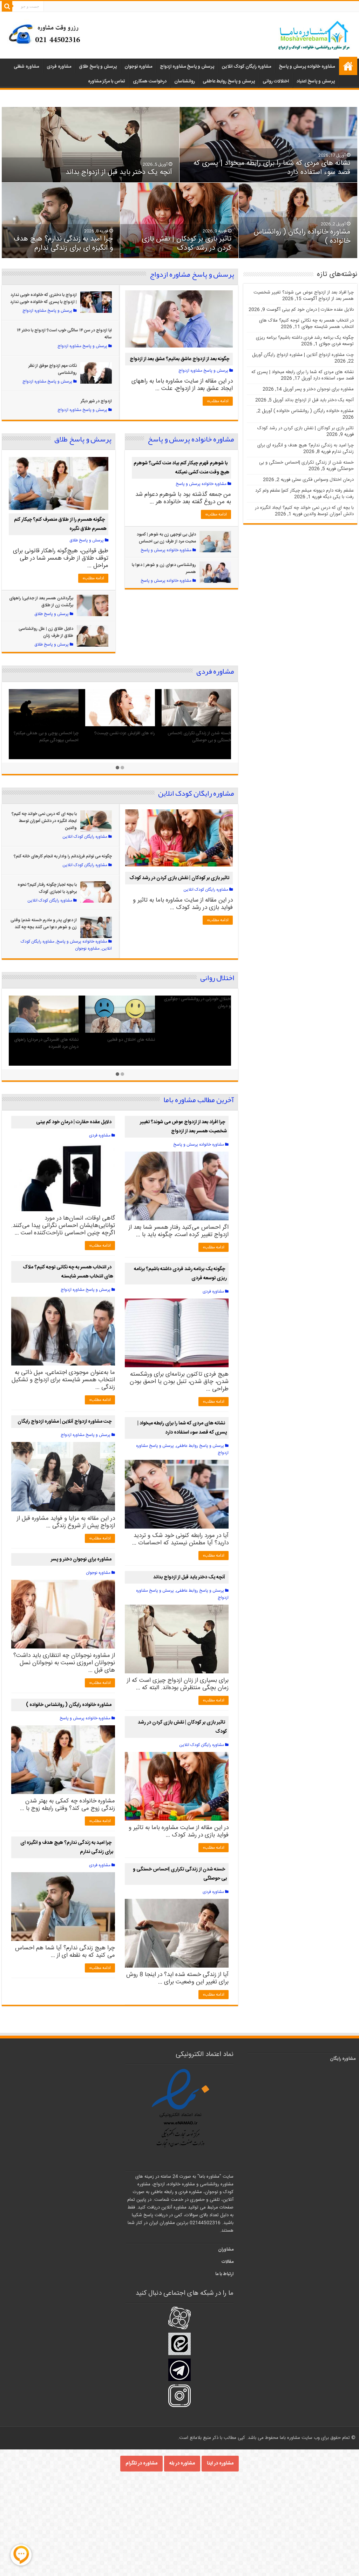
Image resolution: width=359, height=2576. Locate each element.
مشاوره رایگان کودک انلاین (246, 67)
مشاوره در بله (182, 2463)
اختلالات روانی (276, 81)
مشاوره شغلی (26, 67)
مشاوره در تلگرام (141, 2463)
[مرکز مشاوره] (47, 33)
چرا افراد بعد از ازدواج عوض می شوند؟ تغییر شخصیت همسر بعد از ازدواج (183, 1127)
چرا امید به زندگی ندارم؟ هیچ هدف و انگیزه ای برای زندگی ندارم (63, 244)
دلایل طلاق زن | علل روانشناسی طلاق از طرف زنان (46, 632)
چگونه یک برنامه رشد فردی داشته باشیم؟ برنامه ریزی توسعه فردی (120, 737)
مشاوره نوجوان (138, 67)
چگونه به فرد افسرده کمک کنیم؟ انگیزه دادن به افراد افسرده (122, 1043)
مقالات (228, 2262)
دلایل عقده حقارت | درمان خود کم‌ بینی (198, 733)
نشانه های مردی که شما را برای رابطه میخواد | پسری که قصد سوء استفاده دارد (272, 168)
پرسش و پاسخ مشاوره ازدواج (187, 67)
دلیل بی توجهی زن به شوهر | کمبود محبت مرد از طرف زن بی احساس (166, 538)
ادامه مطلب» (218, 401)
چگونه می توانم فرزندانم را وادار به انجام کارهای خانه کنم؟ (63, 856)
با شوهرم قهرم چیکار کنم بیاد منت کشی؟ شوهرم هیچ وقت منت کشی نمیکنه (181, 468)
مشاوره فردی (59, 67)
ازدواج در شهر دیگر (96, 401)
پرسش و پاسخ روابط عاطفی (229, 81)
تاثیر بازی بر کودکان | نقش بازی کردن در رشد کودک (187, 244)
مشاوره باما (348, 66)
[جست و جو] (7, 6)
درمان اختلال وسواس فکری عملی (202, 1040)
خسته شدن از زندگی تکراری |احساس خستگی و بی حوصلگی (180, 1874)
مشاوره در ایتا (220, 2463)
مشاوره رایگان (343, 2059)
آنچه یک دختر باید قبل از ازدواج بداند (119, 172)
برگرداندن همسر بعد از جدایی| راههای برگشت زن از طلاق (41, 602)
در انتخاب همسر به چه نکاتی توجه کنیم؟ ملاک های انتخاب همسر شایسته (68, 1272)
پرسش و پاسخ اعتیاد (316, 81)
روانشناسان (185, 81)
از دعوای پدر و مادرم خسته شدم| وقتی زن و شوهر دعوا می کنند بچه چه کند (44, 924)
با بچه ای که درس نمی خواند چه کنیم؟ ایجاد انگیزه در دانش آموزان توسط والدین (44, 821)
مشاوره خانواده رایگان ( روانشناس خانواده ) (302, 237)
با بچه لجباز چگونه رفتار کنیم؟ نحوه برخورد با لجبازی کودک (47, 888)
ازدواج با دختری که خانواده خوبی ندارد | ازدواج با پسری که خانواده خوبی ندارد (43, 298)
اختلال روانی (217, 978)
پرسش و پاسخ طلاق (98, 67)
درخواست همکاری (150, 81)
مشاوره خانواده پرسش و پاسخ (307, 67)
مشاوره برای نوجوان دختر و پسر (81, 1559)
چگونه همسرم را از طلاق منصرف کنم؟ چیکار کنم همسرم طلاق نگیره (60, 524)
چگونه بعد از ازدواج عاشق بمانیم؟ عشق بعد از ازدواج (179, 359)
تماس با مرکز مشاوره (107, 81)
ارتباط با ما (224, 2274)
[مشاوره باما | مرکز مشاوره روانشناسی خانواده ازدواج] (314, 36)
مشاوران (226, 2250)
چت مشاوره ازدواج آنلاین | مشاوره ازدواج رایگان (65, 1422)
